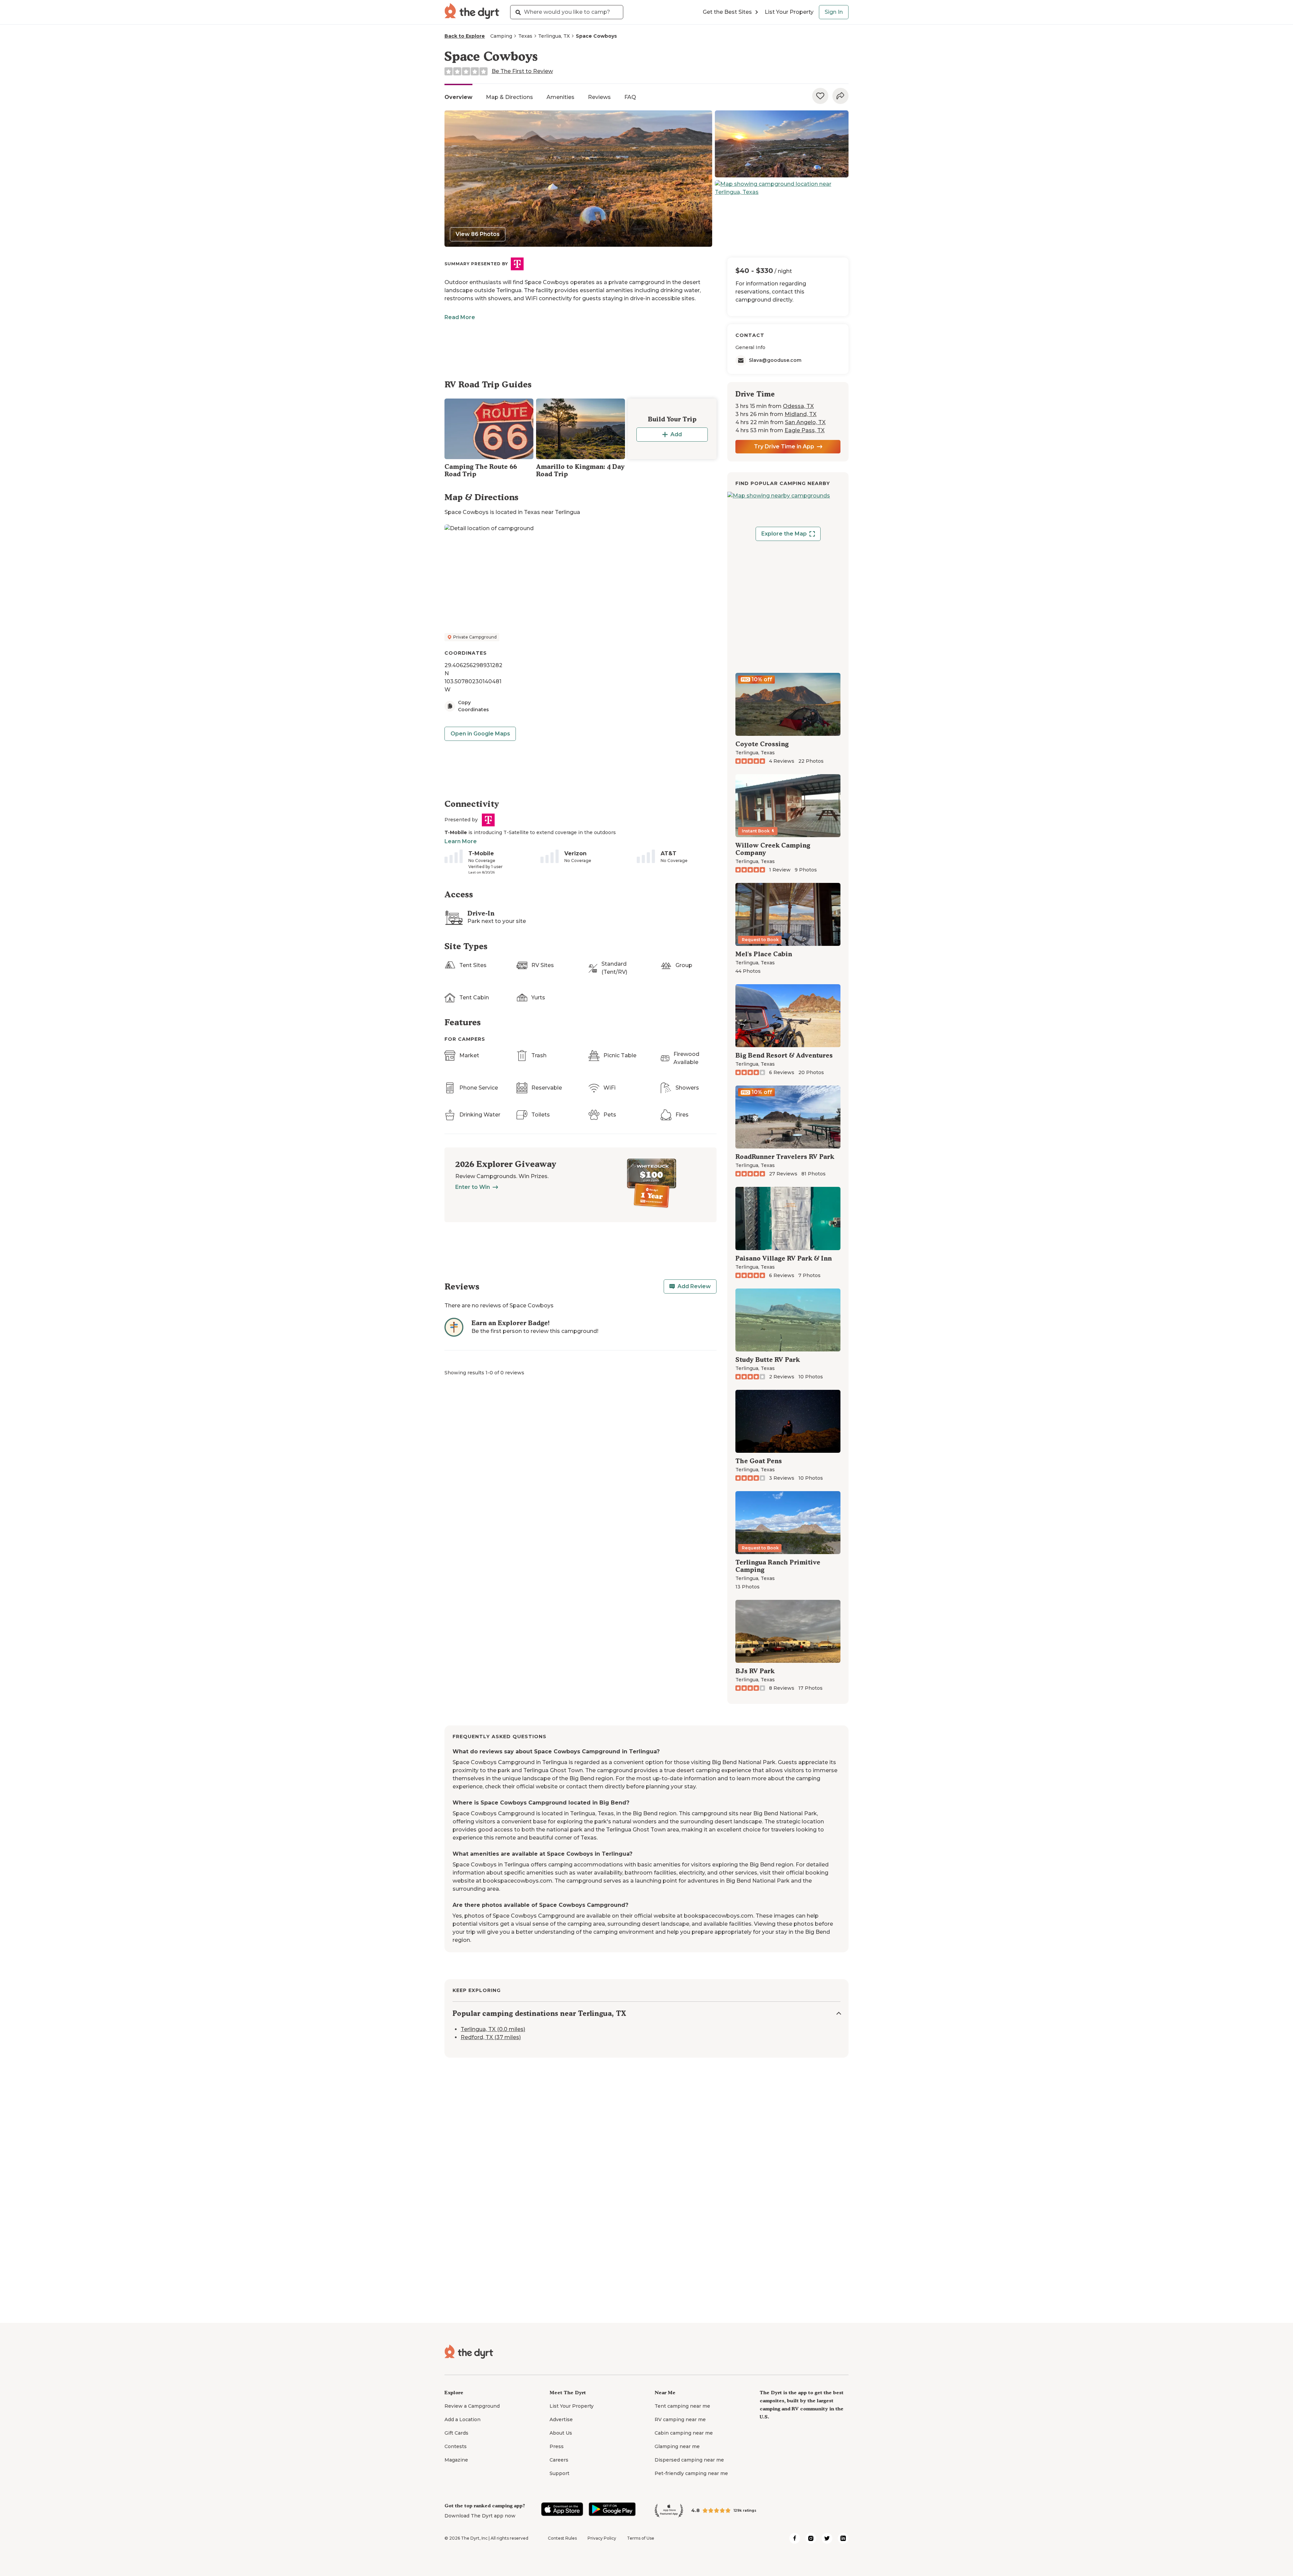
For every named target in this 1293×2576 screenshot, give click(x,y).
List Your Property (789, 12)
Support (559, 2473)
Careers (559, 2460)
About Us (561, 2433)
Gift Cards (456, 2433)
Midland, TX (801, 414)
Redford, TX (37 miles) (491, 2038)
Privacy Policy (602, 2538)
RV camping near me (680, 2419)
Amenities (560, 97)
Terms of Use (641, 2538)
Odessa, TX (798, 406)
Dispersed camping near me (689, 2460)
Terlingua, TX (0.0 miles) (493, 2030)
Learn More (461, 841)
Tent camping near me (682, 2406)
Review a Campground (472, 2406)
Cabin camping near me (684, 2433)
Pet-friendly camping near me (691, 2473)
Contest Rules (562, 2538)
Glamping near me (677, 2446)
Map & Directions (509, 97)
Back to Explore (465, 36)
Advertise (561, 2419)
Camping (501, 36)
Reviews (599, 97)
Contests (456, 2446)
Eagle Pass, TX (805, 430)
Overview (458, 97)
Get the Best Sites (727, 12)
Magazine (456, 2460)
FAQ (630, 97)
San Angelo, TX (805, 422)
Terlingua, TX (554, 36)
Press (557, 2446)
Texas (525, 36)
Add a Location (462, 2419)
